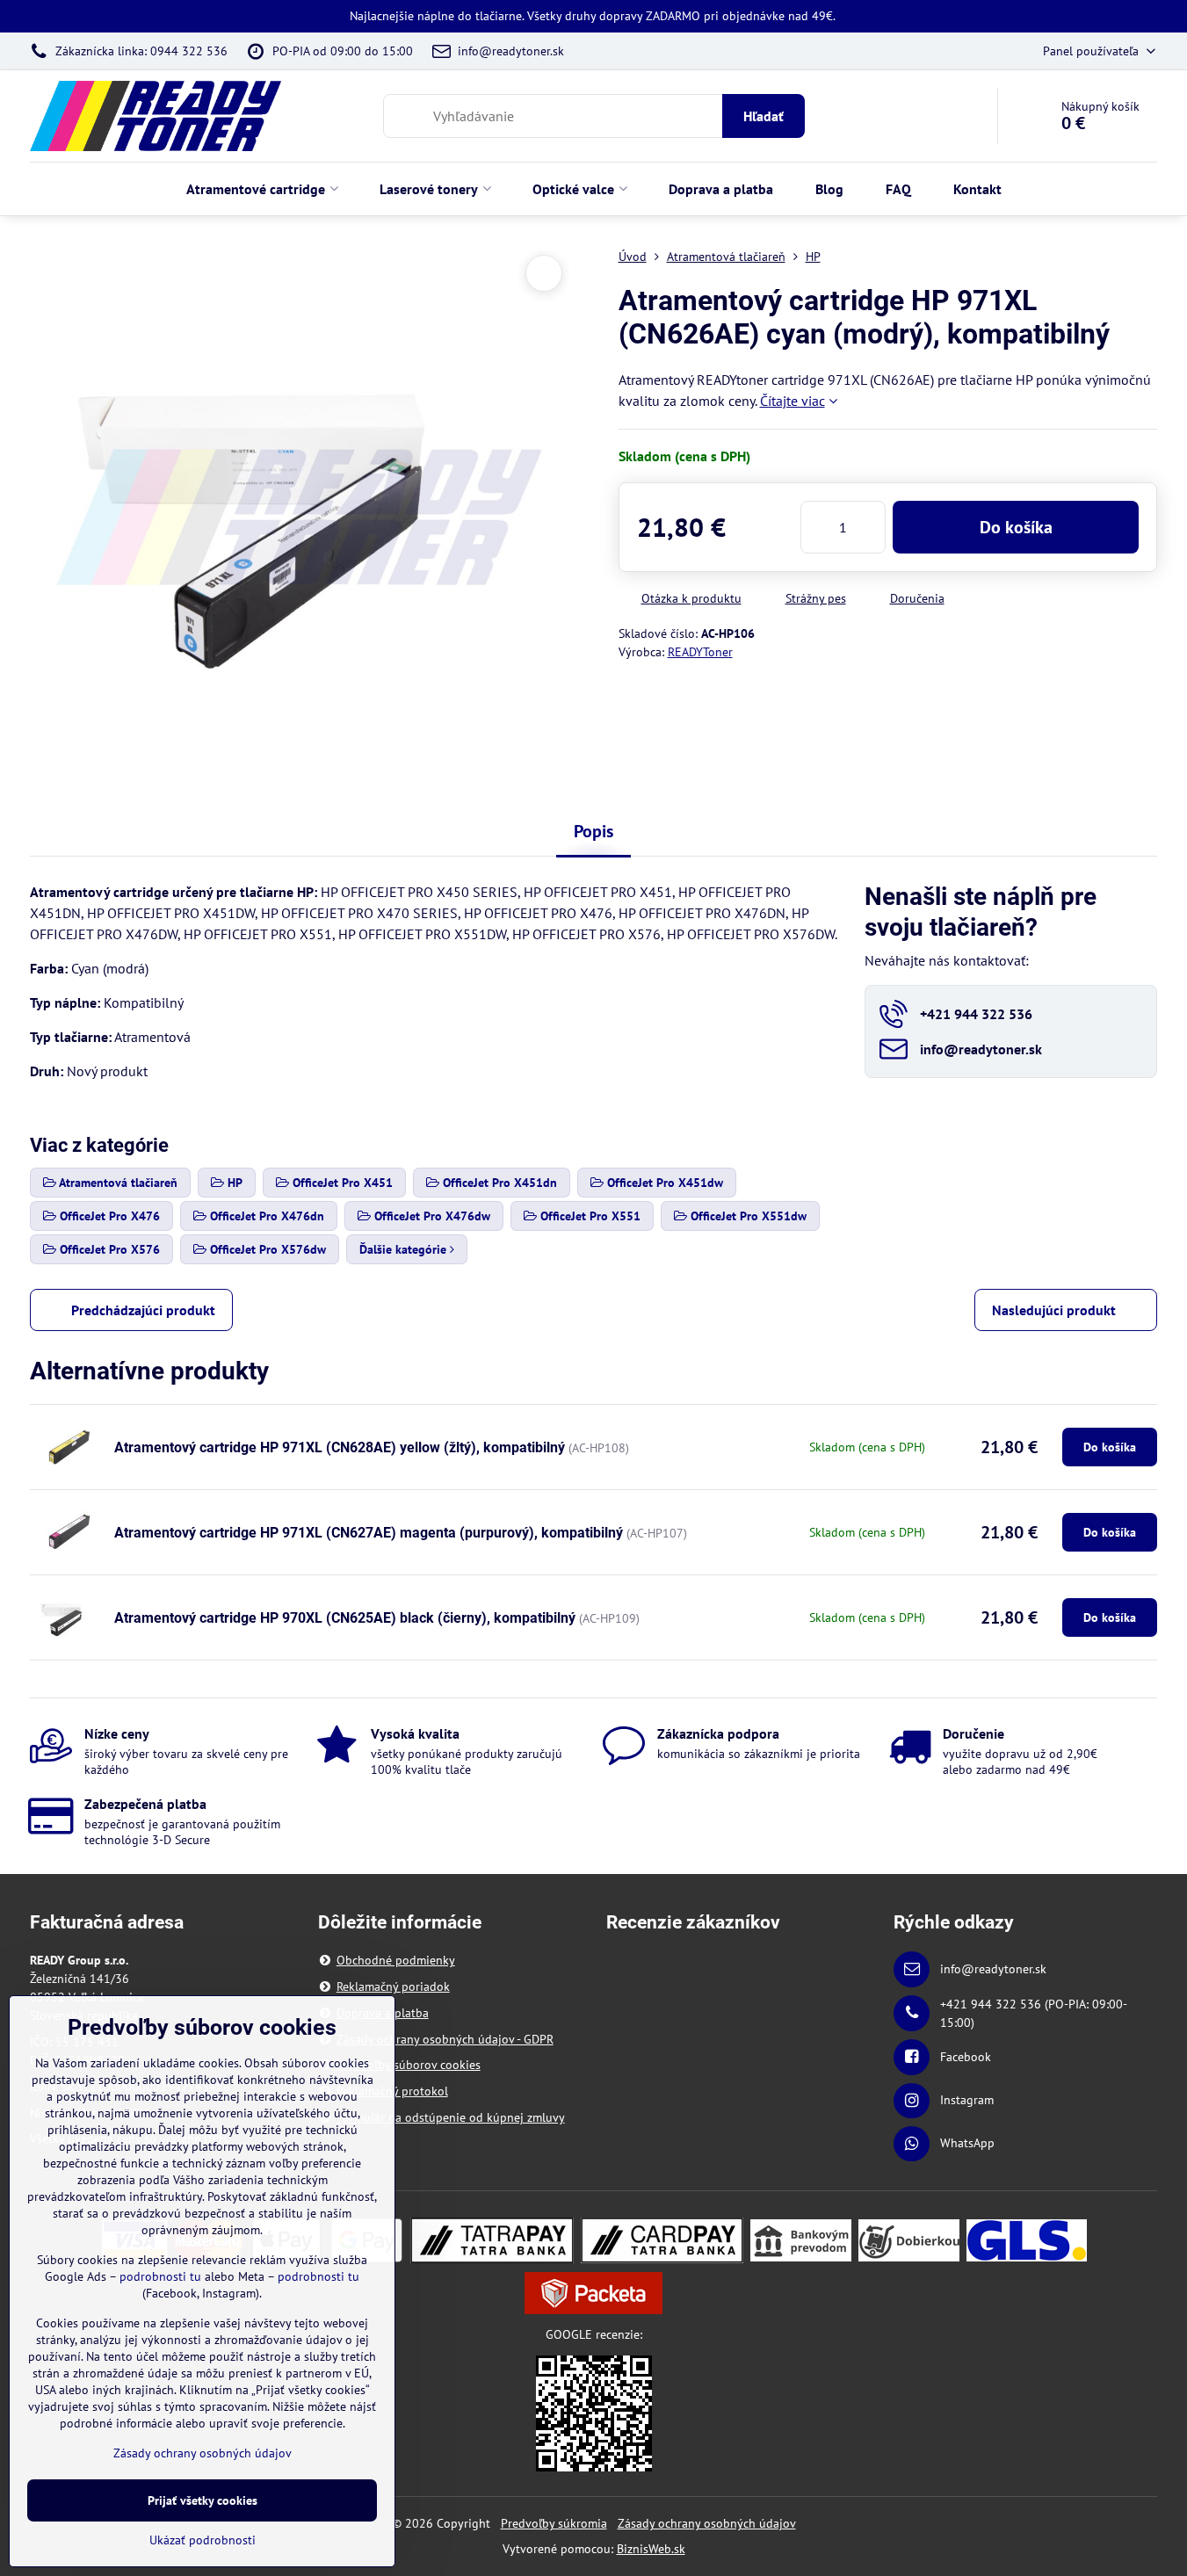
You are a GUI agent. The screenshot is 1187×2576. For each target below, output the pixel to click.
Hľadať (764, 116)
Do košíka (1016, 527)
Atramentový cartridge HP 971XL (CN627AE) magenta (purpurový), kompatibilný (369, 1533)
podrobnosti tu (160, 2276)
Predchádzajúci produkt (143, 1310)
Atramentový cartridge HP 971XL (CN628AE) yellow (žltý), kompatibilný (340, 1447)
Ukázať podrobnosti (203, 2540)
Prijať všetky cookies (203, 2500)
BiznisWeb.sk (651, 2549)
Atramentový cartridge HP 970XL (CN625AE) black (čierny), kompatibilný (345, 1618)
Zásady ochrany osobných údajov (707, 2523)
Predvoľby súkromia (554, 2523)
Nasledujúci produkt (1054, 1310)
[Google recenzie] (594, 2412)
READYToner (700, 652)
